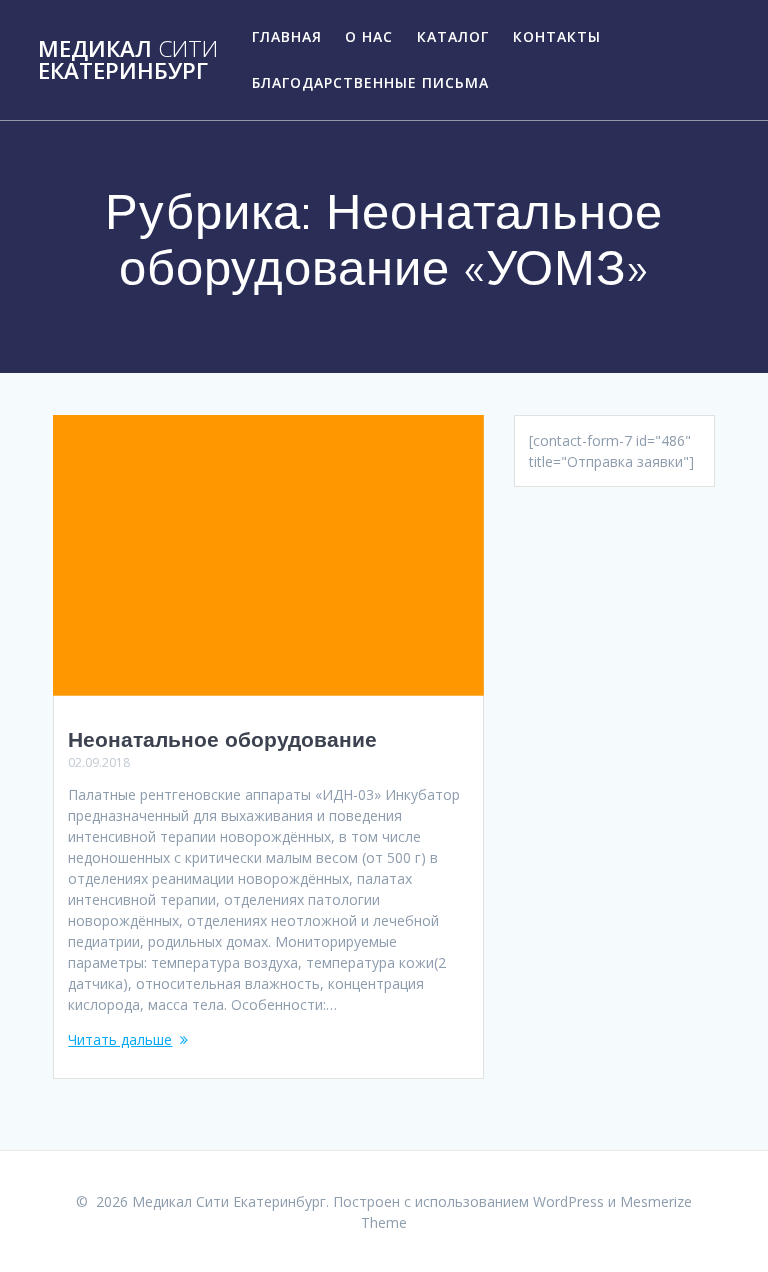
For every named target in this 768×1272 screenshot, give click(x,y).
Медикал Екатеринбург (128, 60)
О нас (369, 36)
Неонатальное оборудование (222, 739)
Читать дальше (120, 1039)
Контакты (557, 36)
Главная (287, 36)
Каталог (453, 36)
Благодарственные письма (370, 82)
